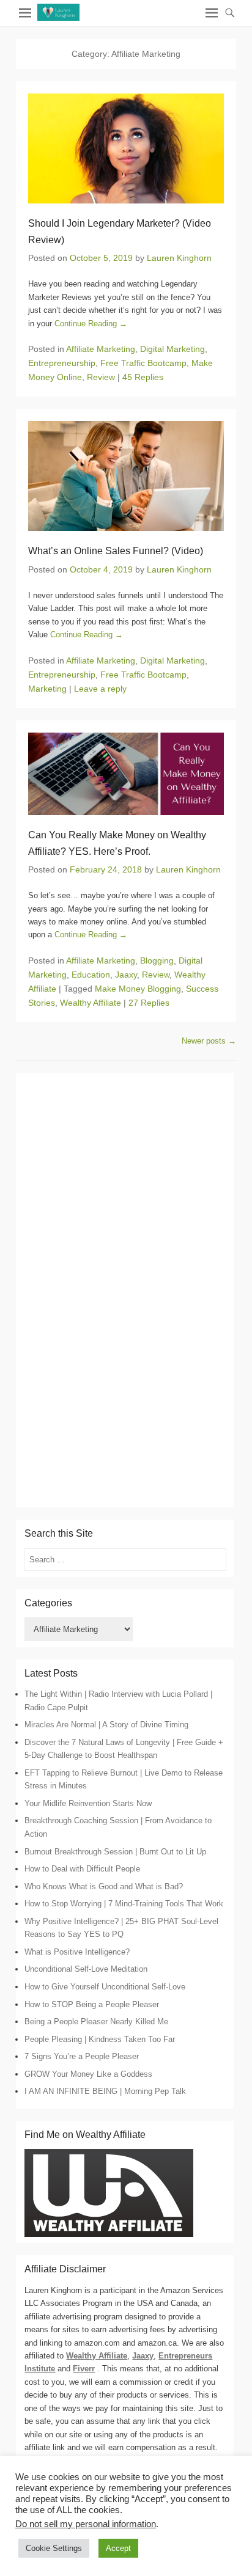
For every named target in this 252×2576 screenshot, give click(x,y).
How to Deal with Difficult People (82, 1869)
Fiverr (84, 2369)
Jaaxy (126, 975)
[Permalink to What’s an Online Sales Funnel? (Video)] (126, 476)
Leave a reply (100, 689)
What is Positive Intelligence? (77, 1952)
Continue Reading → (91, 324)
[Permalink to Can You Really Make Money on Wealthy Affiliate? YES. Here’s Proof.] (126, 774)
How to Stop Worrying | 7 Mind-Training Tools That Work (124, 1904)
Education (91, 975)
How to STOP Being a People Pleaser (92, 2004)
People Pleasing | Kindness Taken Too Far (100, 2039)
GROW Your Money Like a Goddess (88, 2074)
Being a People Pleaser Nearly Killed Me (96, 2022)
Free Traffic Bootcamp (143, 363)
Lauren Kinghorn (179, 258)
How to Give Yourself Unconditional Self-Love (105, 1987)
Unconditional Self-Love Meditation (86, 1969)
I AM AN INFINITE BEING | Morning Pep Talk (105, 2091)
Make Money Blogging (138, 989)
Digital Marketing (172, 349)
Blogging (157, 961)
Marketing (47, 689)
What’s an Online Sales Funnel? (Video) (116, 551)
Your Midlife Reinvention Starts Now (88, 1803)
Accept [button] (118, 2548)
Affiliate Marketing (101, 349)
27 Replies (149, 1003)
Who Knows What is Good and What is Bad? (104, 1886)
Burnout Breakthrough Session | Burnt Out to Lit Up (115, 1852)
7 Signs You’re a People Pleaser (82, 2056)
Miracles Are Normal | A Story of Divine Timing (106, 1725)
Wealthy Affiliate (91, 1003)
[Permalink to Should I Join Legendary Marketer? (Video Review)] (126, 148)
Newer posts (209, 1041)
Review (101, 377)
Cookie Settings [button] (54, 2548)
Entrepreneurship (62, 363)
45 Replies (143, 377)
